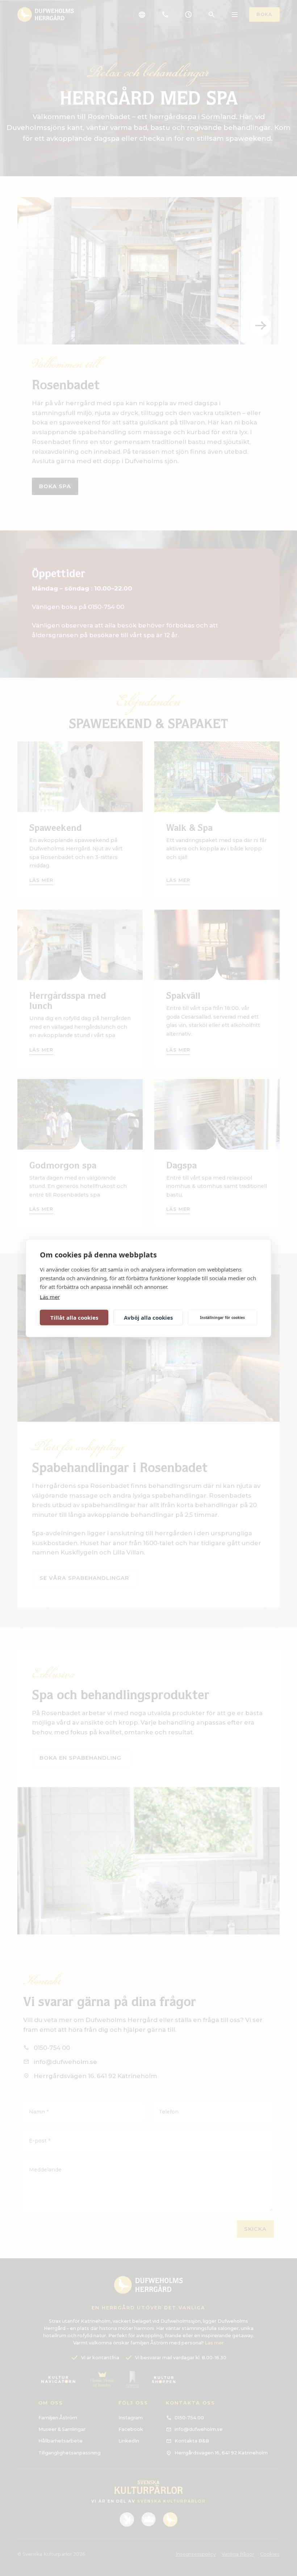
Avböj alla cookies (148, 1317)
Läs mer (50, 1297)
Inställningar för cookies (222, 1317)
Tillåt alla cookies (74, 1317)
